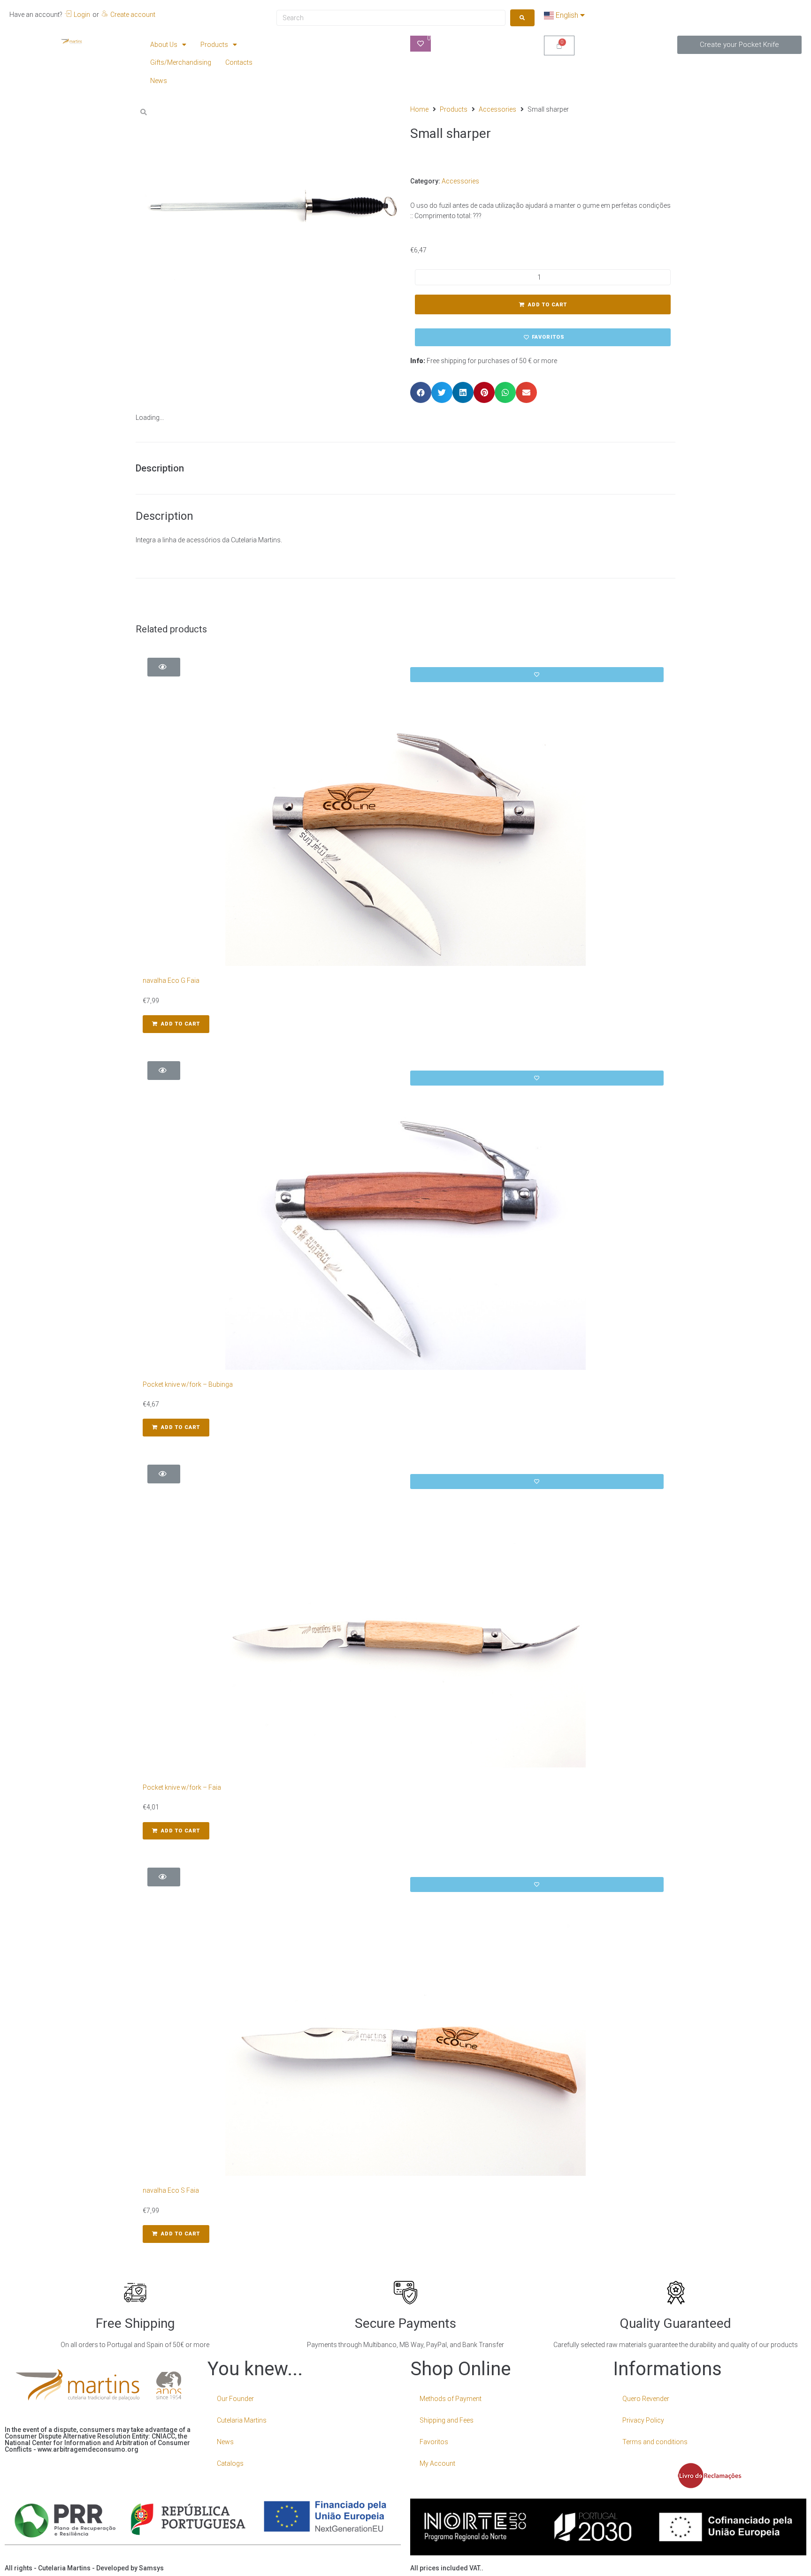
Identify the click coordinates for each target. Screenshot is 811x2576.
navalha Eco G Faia (171, 980)
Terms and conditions (655, 2442)
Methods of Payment (451, 2399)
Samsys (151, 2568)
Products (454, 109)
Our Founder (235, 2399)
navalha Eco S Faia (171, 2190)
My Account (437, 2463)
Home (419, 109)
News (225, 2442)
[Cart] (559, 46)
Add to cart (547, 305)
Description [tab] (160, 468)
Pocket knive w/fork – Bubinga (188, 1384)
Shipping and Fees (447, 2420)
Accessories (497, 109)
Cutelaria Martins (242, 2420)
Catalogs (230, 2463)
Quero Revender (646, 2399)
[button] (739, 45)
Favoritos (434, 2442)
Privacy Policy (643, 2420)
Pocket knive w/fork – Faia (182, 1787)
